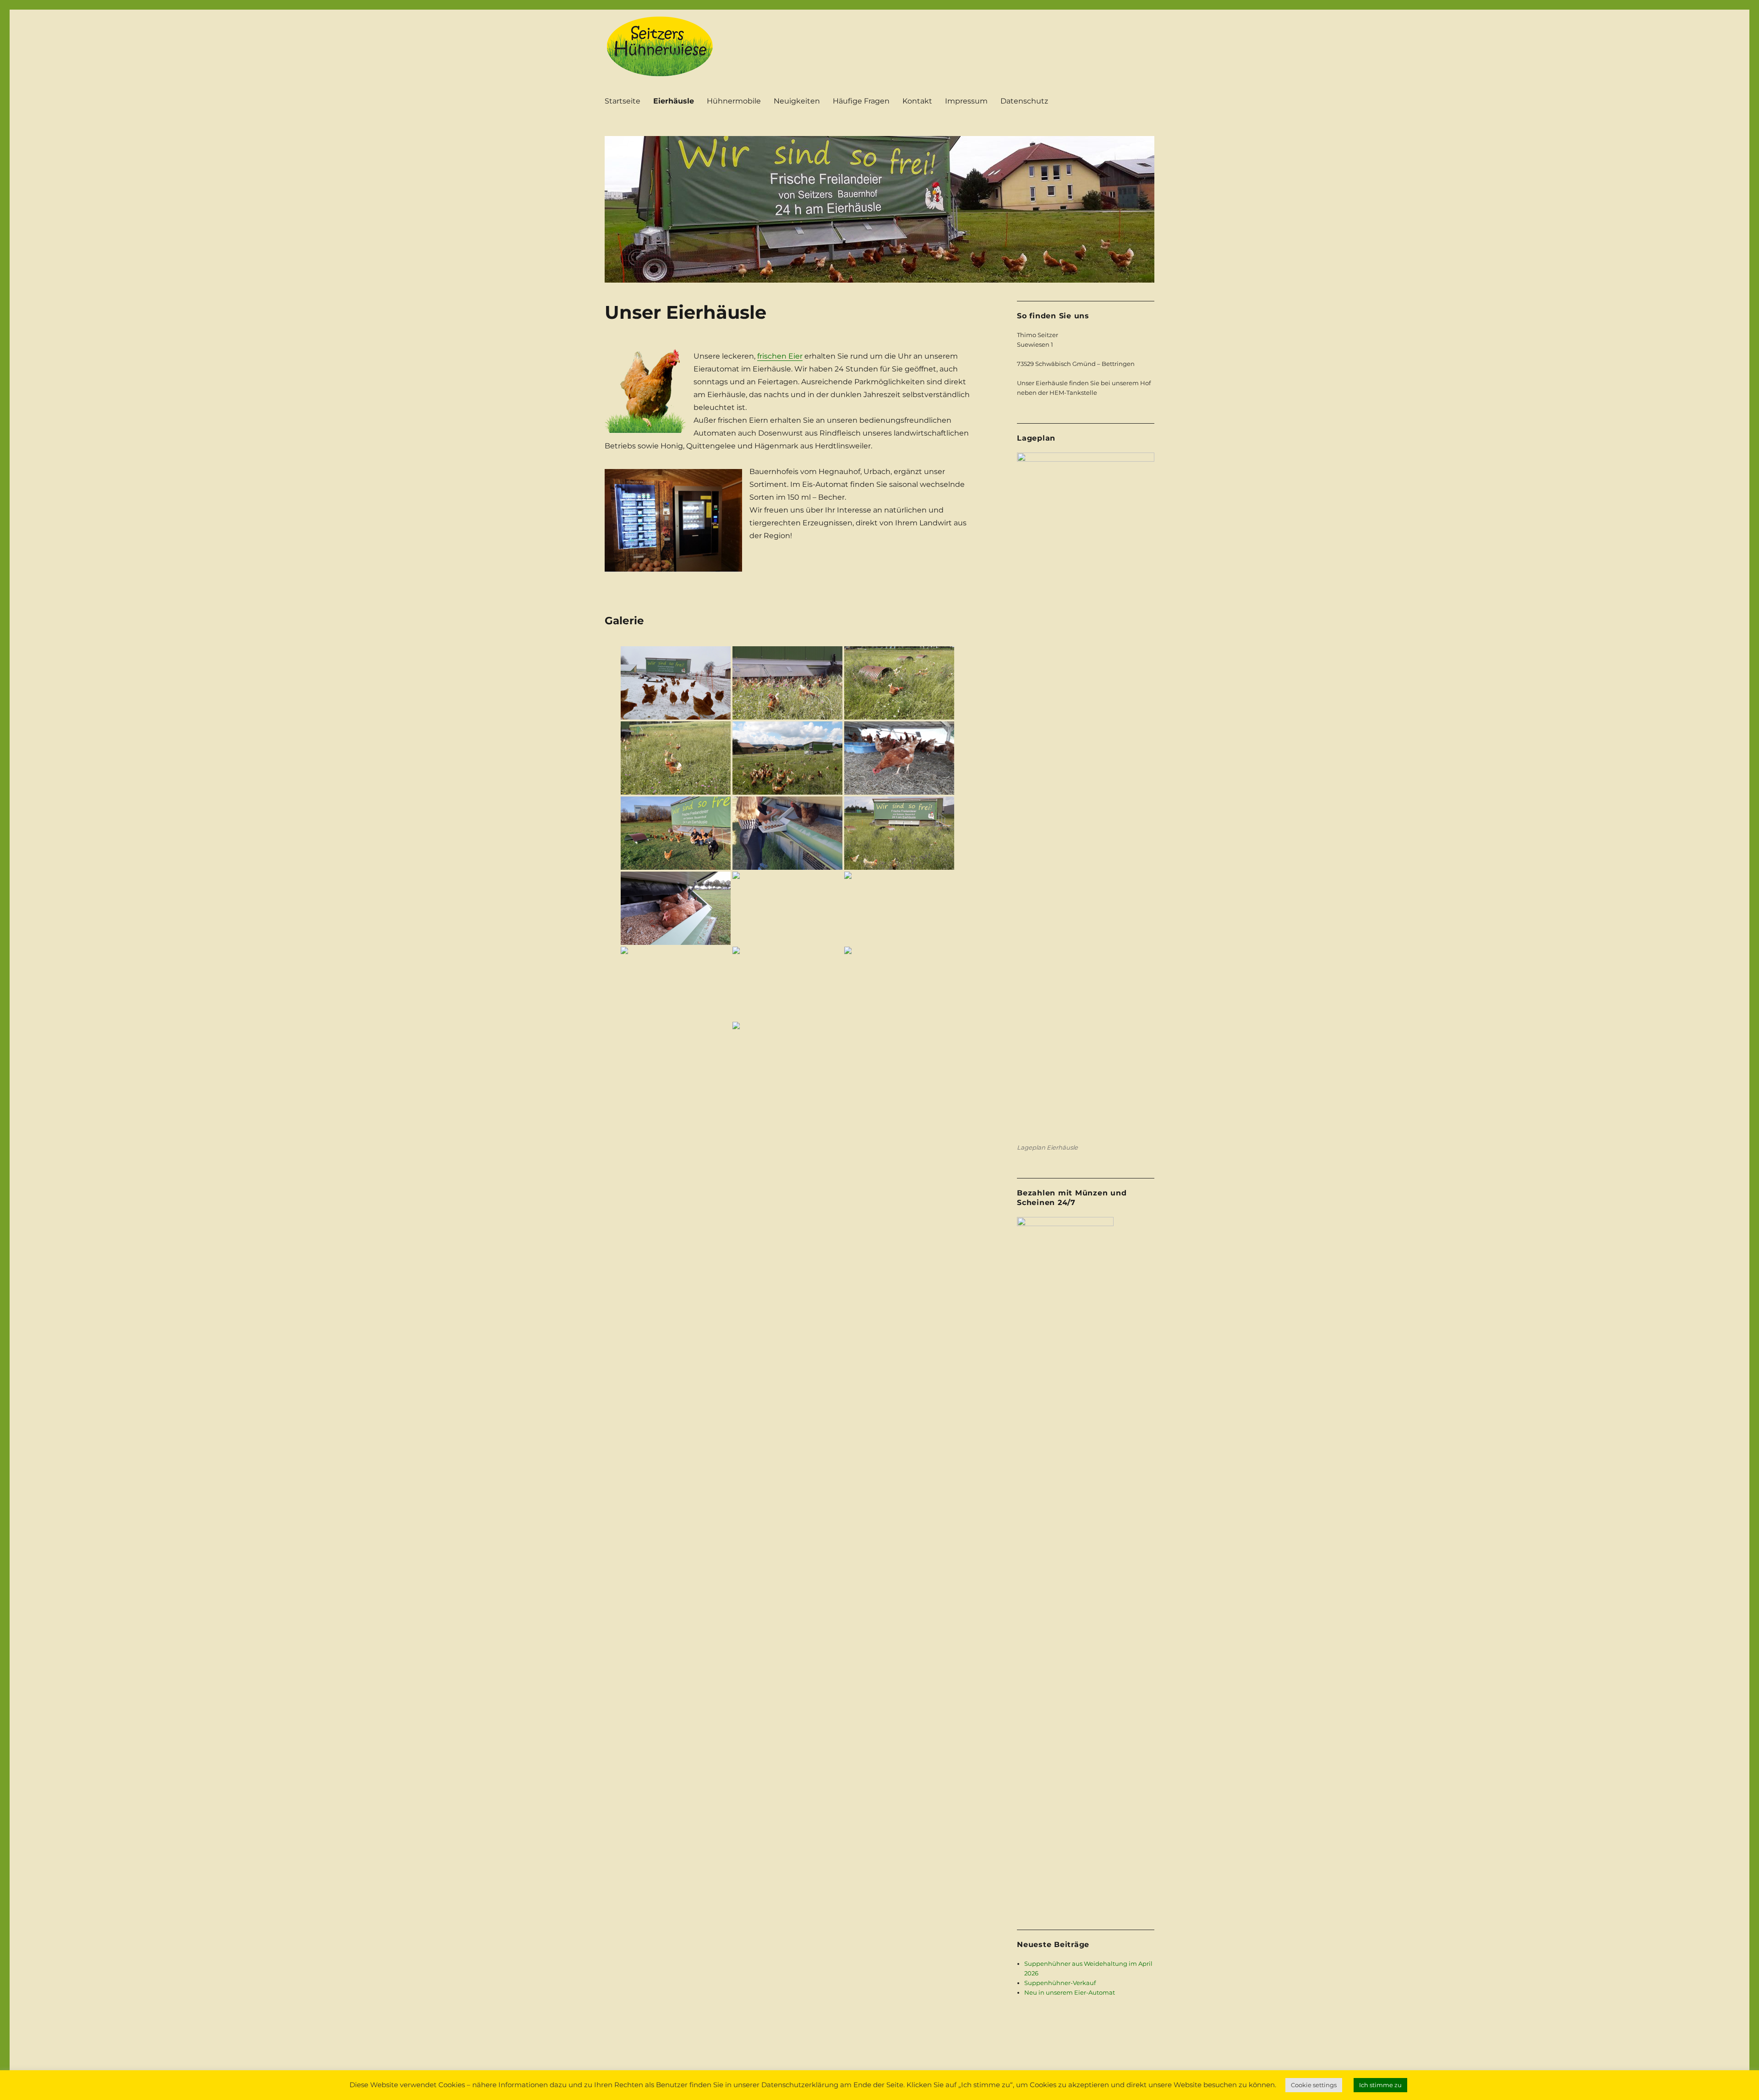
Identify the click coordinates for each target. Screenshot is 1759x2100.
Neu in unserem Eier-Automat (1070, 1992)
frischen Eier (780, 356)
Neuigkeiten (797, 101)
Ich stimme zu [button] (1380, 2085)
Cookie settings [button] (1314, 2085)
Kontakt (917, 101)
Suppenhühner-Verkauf (1060, 1983)
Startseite (623, 101)
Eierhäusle (674, 101)
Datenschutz (1024, 101)
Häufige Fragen (861, 101)
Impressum (966, 101)
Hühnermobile (734, 101)
